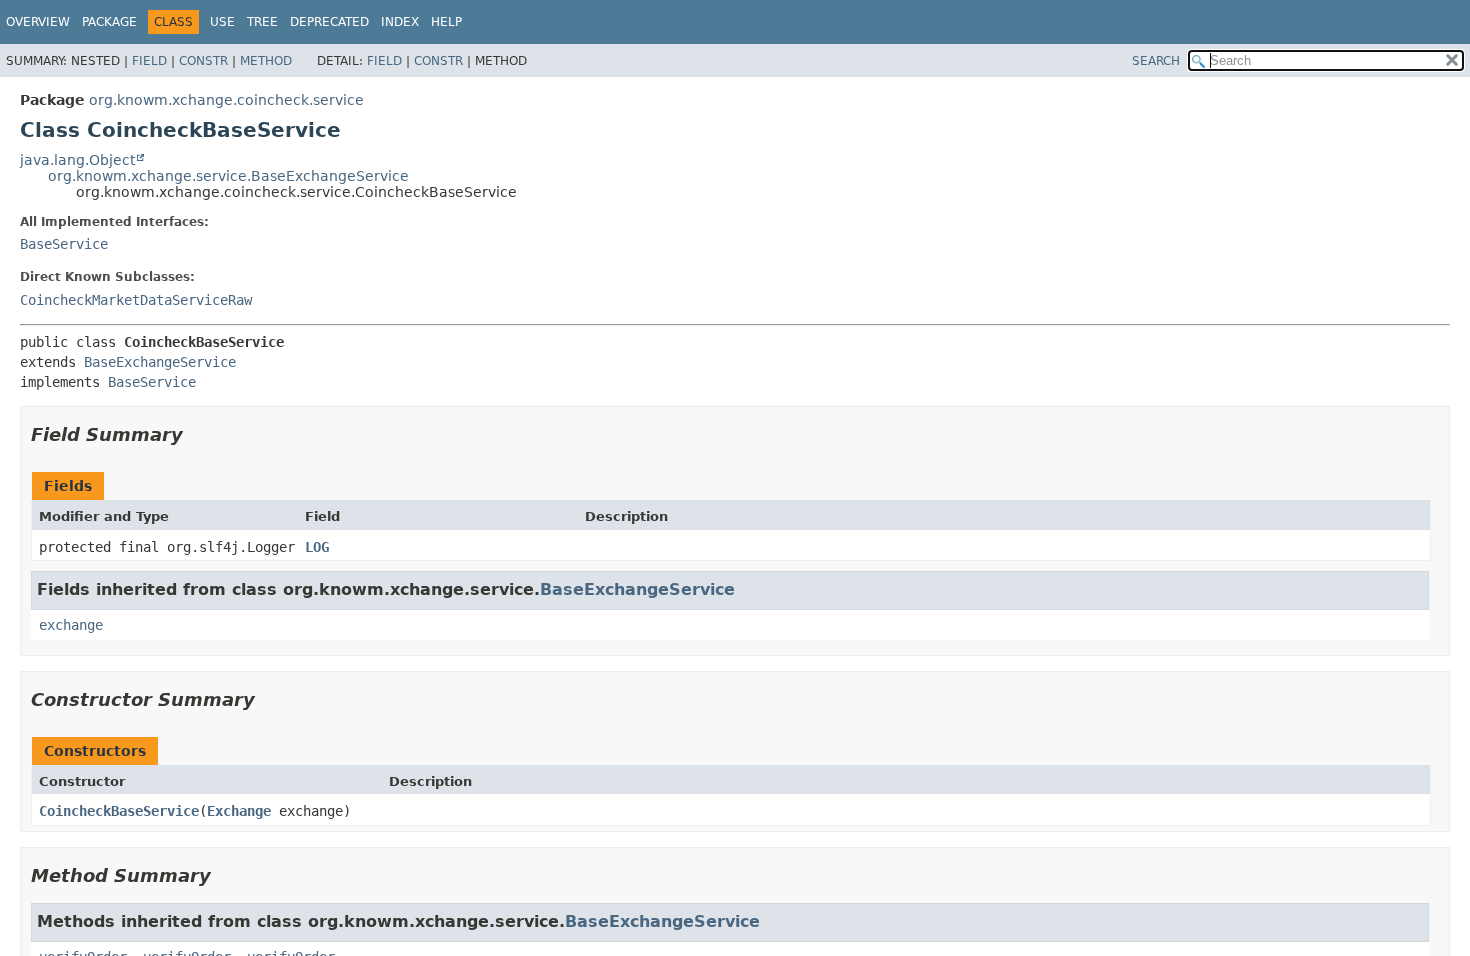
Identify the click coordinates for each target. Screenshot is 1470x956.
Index (400, 22)
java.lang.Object (77, 160)
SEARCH (1156, 61)
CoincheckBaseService (119, 811)
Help (446, 22)
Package (109, 22)
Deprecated (329, 22)
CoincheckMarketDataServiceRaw (136, 300)
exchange (71, 625)
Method (266, 61)
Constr (203, 61)
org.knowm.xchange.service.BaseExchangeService (228, 176)
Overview (38, 22)
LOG (317, 547)
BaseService (64, 244)
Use (222, 22)
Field (149, 61)
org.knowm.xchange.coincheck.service (226, 100)
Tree (262, 22)
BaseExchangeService (160, 362)
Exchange (239, 811)
